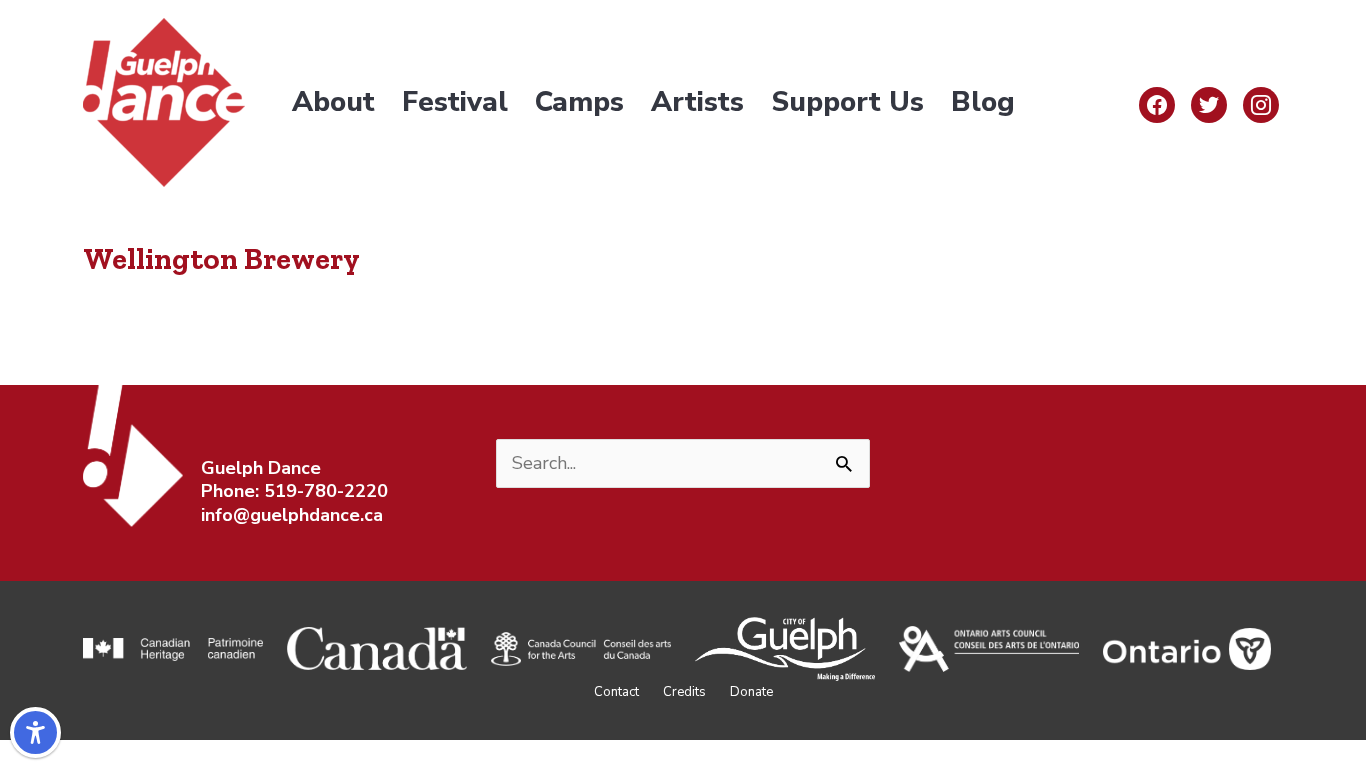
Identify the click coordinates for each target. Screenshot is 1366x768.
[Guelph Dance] (164, 101)
